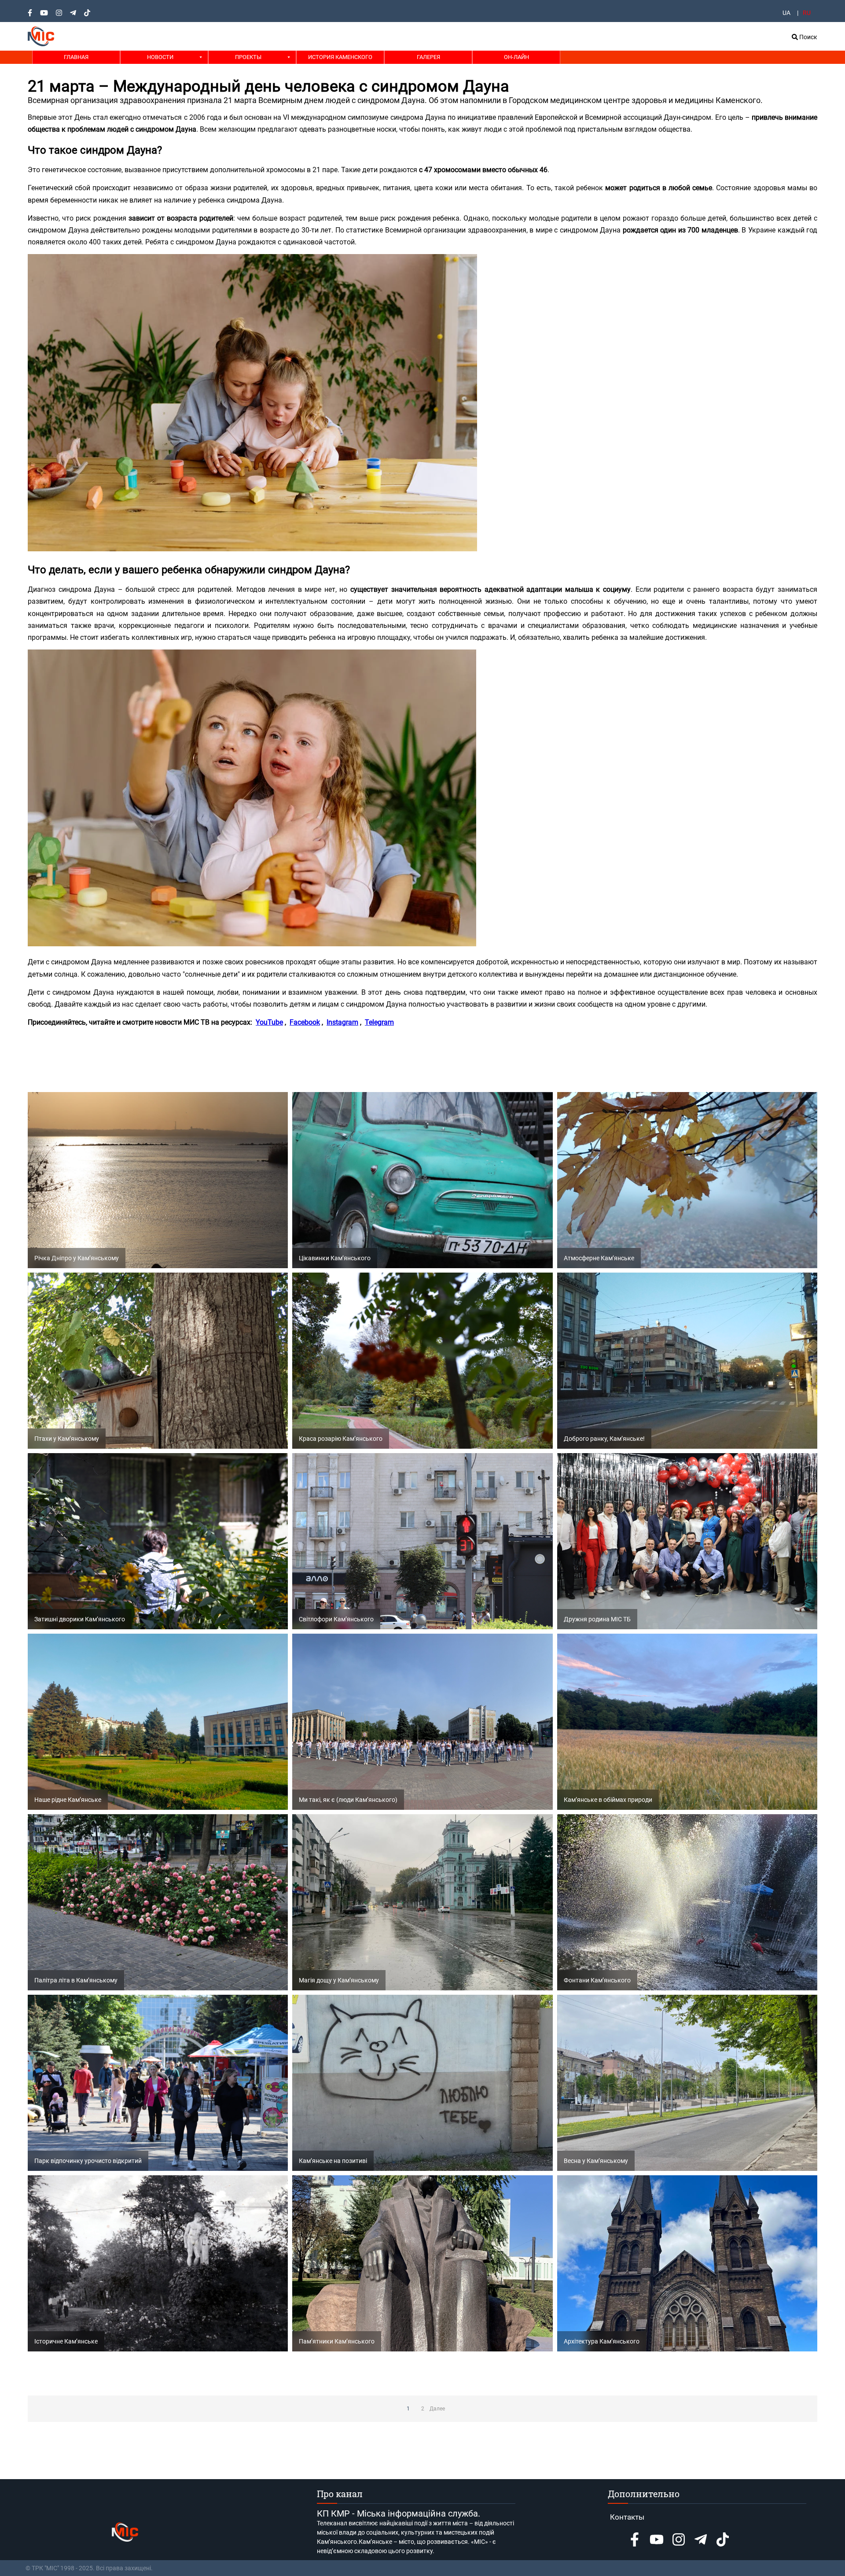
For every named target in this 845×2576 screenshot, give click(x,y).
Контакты (627, 2517)
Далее (437, 2409)
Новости (160, 57)
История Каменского (340, 57)
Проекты (248, 57)
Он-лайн (516, 57)
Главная (76, 57)
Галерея (428, 57)
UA (786, 13)
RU (807, 13)
